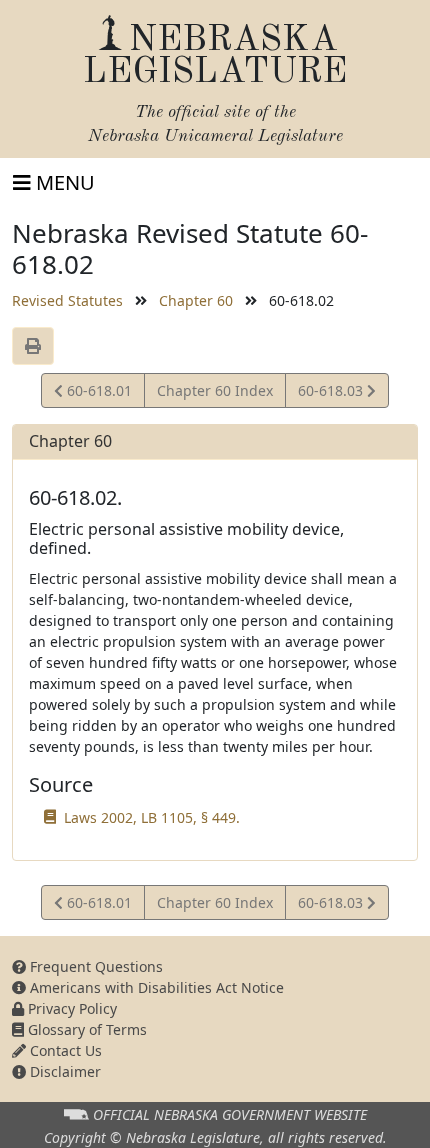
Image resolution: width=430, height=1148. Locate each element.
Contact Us (64, 1050)
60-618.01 (97, 394)
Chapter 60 (196, 300)
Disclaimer (63, 1071)
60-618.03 (332, 394)
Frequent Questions (94, 966)
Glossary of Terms (85, 1029)
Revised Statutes (67, 300)
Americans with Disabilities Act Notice (155, 987)
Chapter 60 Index (215, 390)
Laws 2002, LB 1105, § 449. (152, 817)
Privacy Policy (70, 1008)
